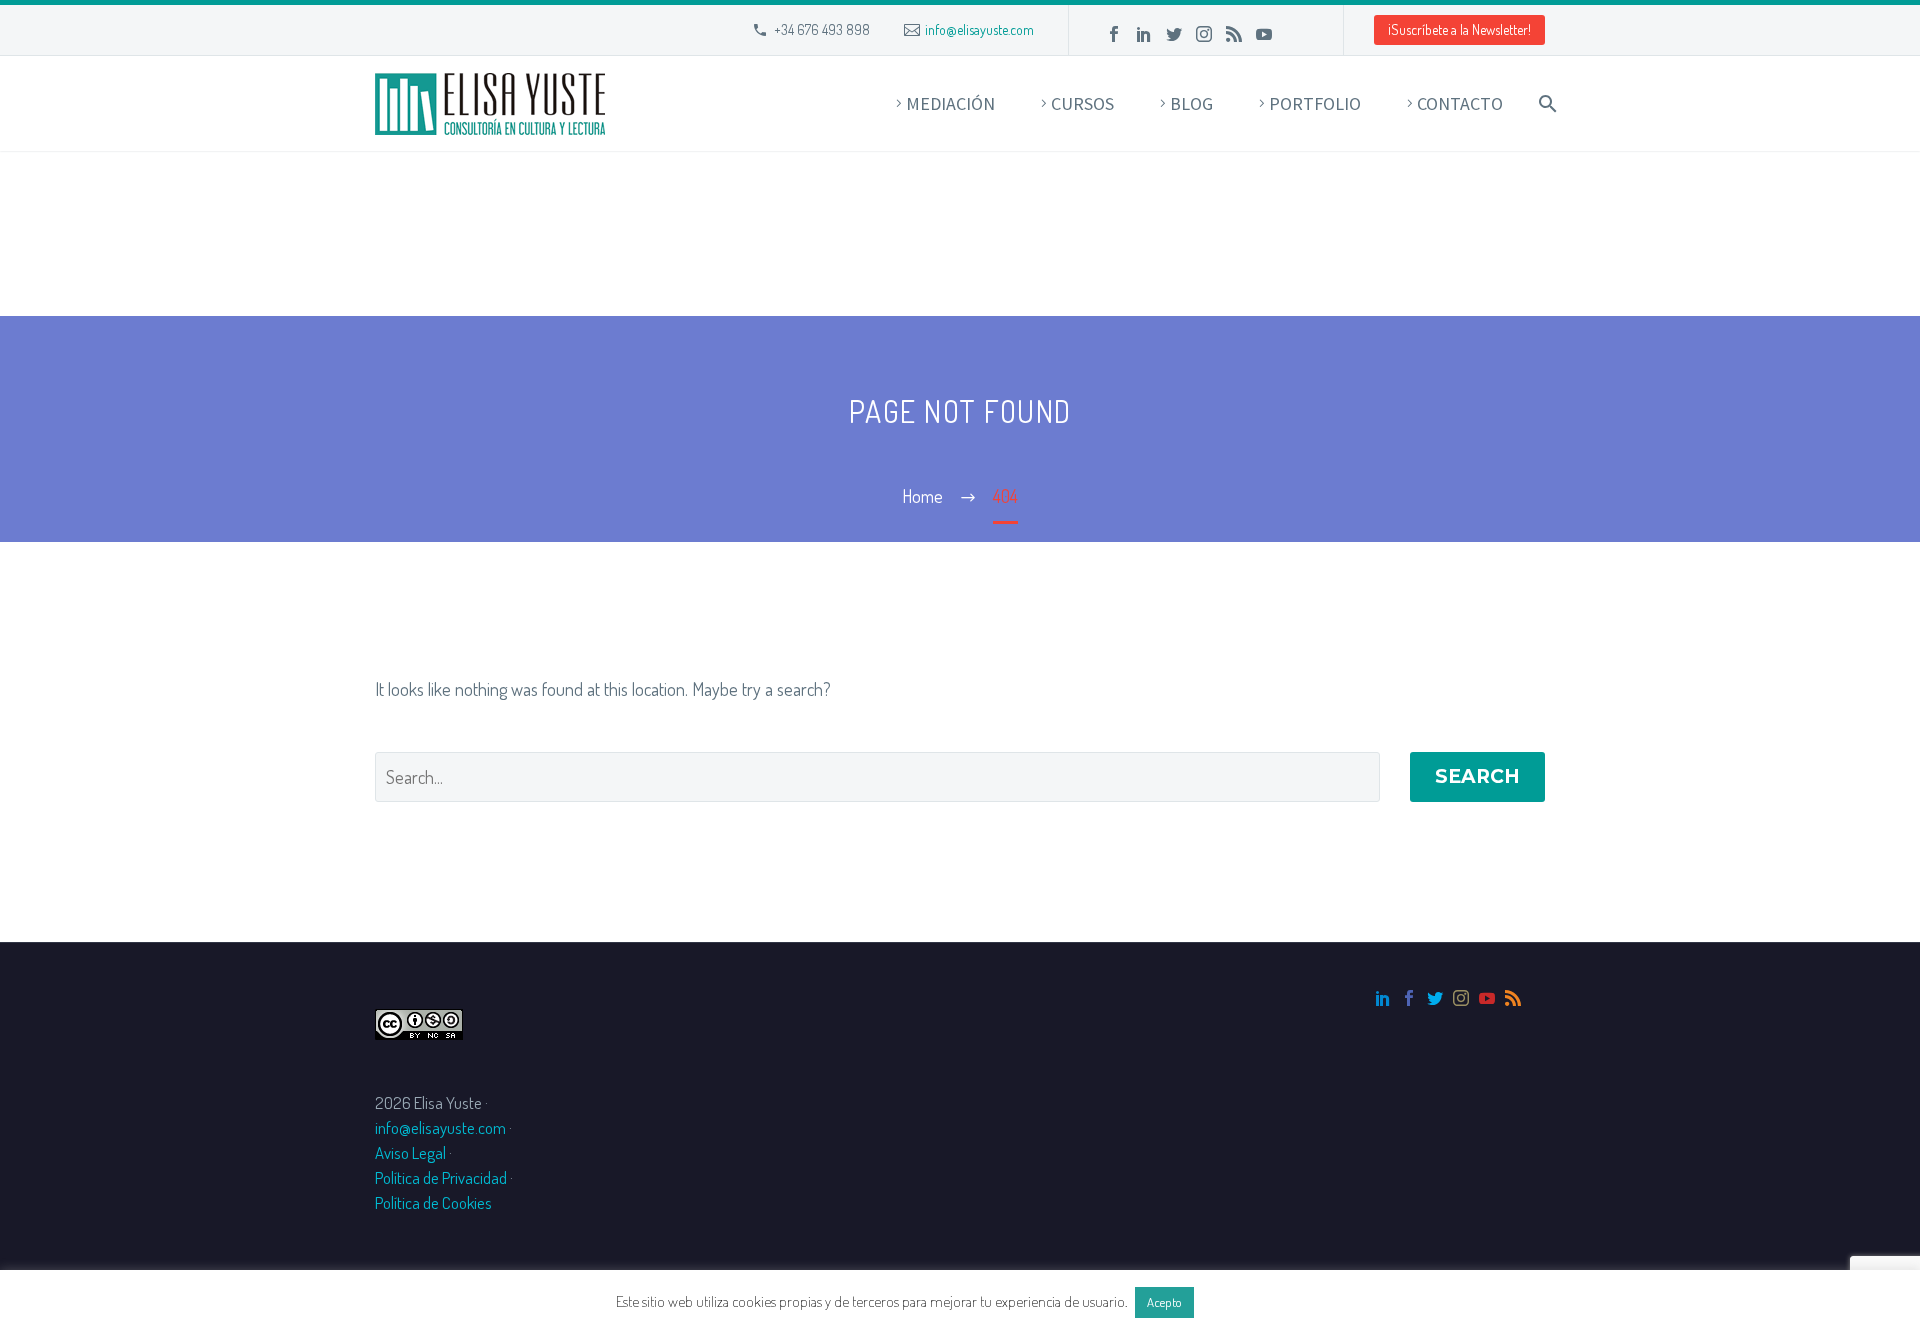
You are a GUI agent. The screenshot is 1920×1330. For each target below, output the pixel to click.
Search (1477, 776)
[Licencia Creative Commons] (419, 1021)
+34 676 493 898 (822, 29)
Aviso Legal (410, 1152)
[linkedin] (1383, 998)
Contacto (1460, 103)
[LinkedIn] (1144, 34)
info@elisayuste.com (979, 29)
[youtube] (1487, 998)
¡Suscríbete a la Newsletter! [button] (1459, 29)
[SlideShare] (1294, 34)
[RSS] (1234, 34)
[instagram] (1461, 998)
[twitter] (1435, 998)
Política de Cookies (433, 1202)
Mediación (950, 103)
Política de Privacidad (441, 1177)
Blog (1191, 103)
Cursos (1082, 103)
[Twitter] (1174, 34)
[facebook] (1409, 998)
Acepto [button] (1164, 1302)
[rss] (1513, 998)
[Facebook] (1114, 34)
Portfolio (1315, 103)
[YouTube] (1264, 34)
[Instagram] (1204, 34)
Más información (1251, 1301)
